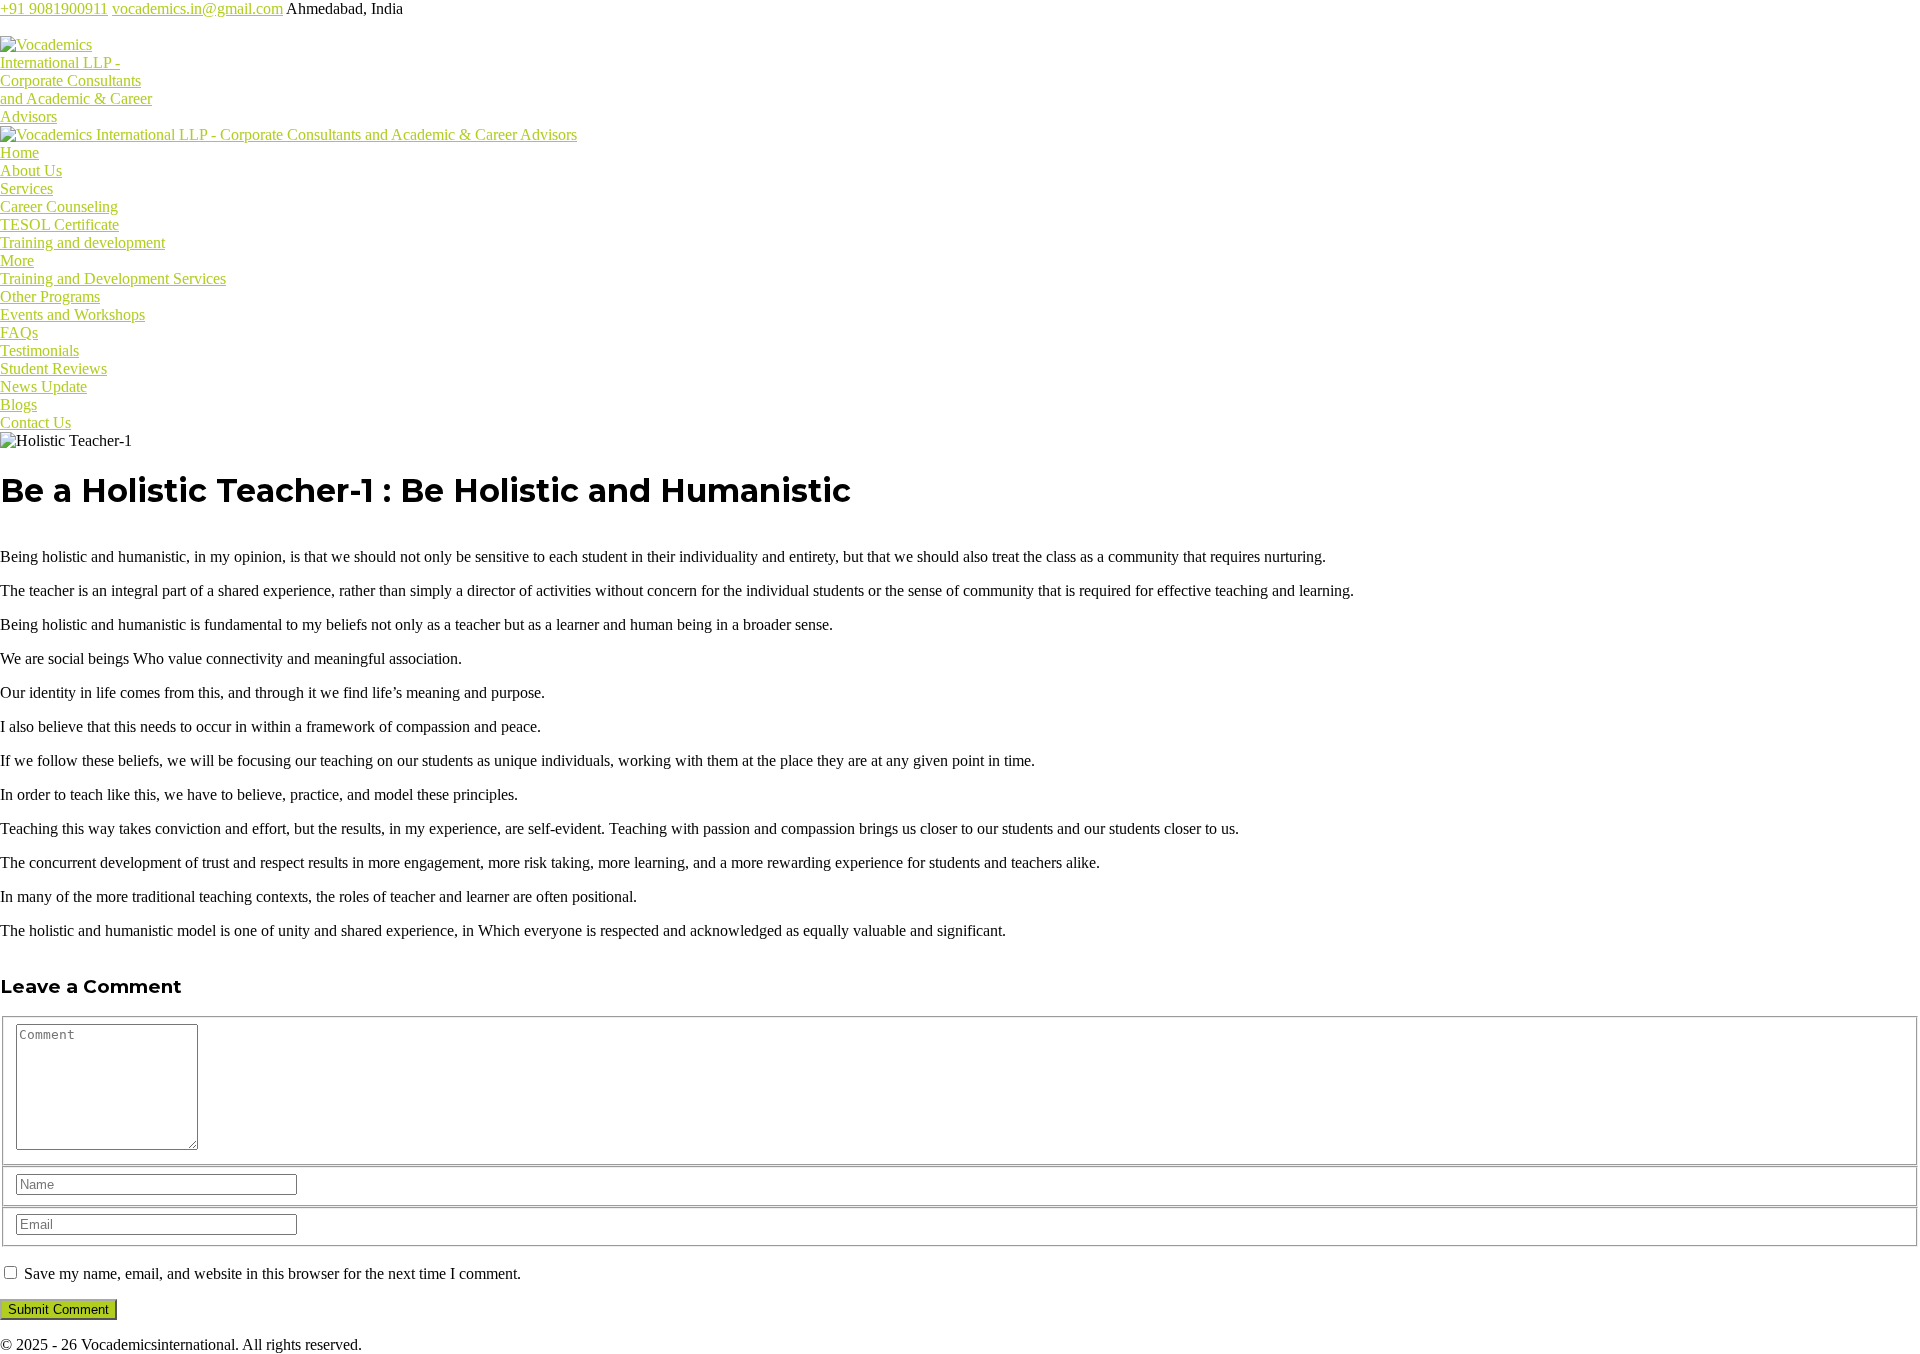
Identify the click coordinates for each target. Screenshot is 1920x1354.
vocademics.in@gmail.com (197, 8)
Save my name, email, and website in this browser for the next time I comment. (272, 1273)
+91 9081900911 (54, 8)
